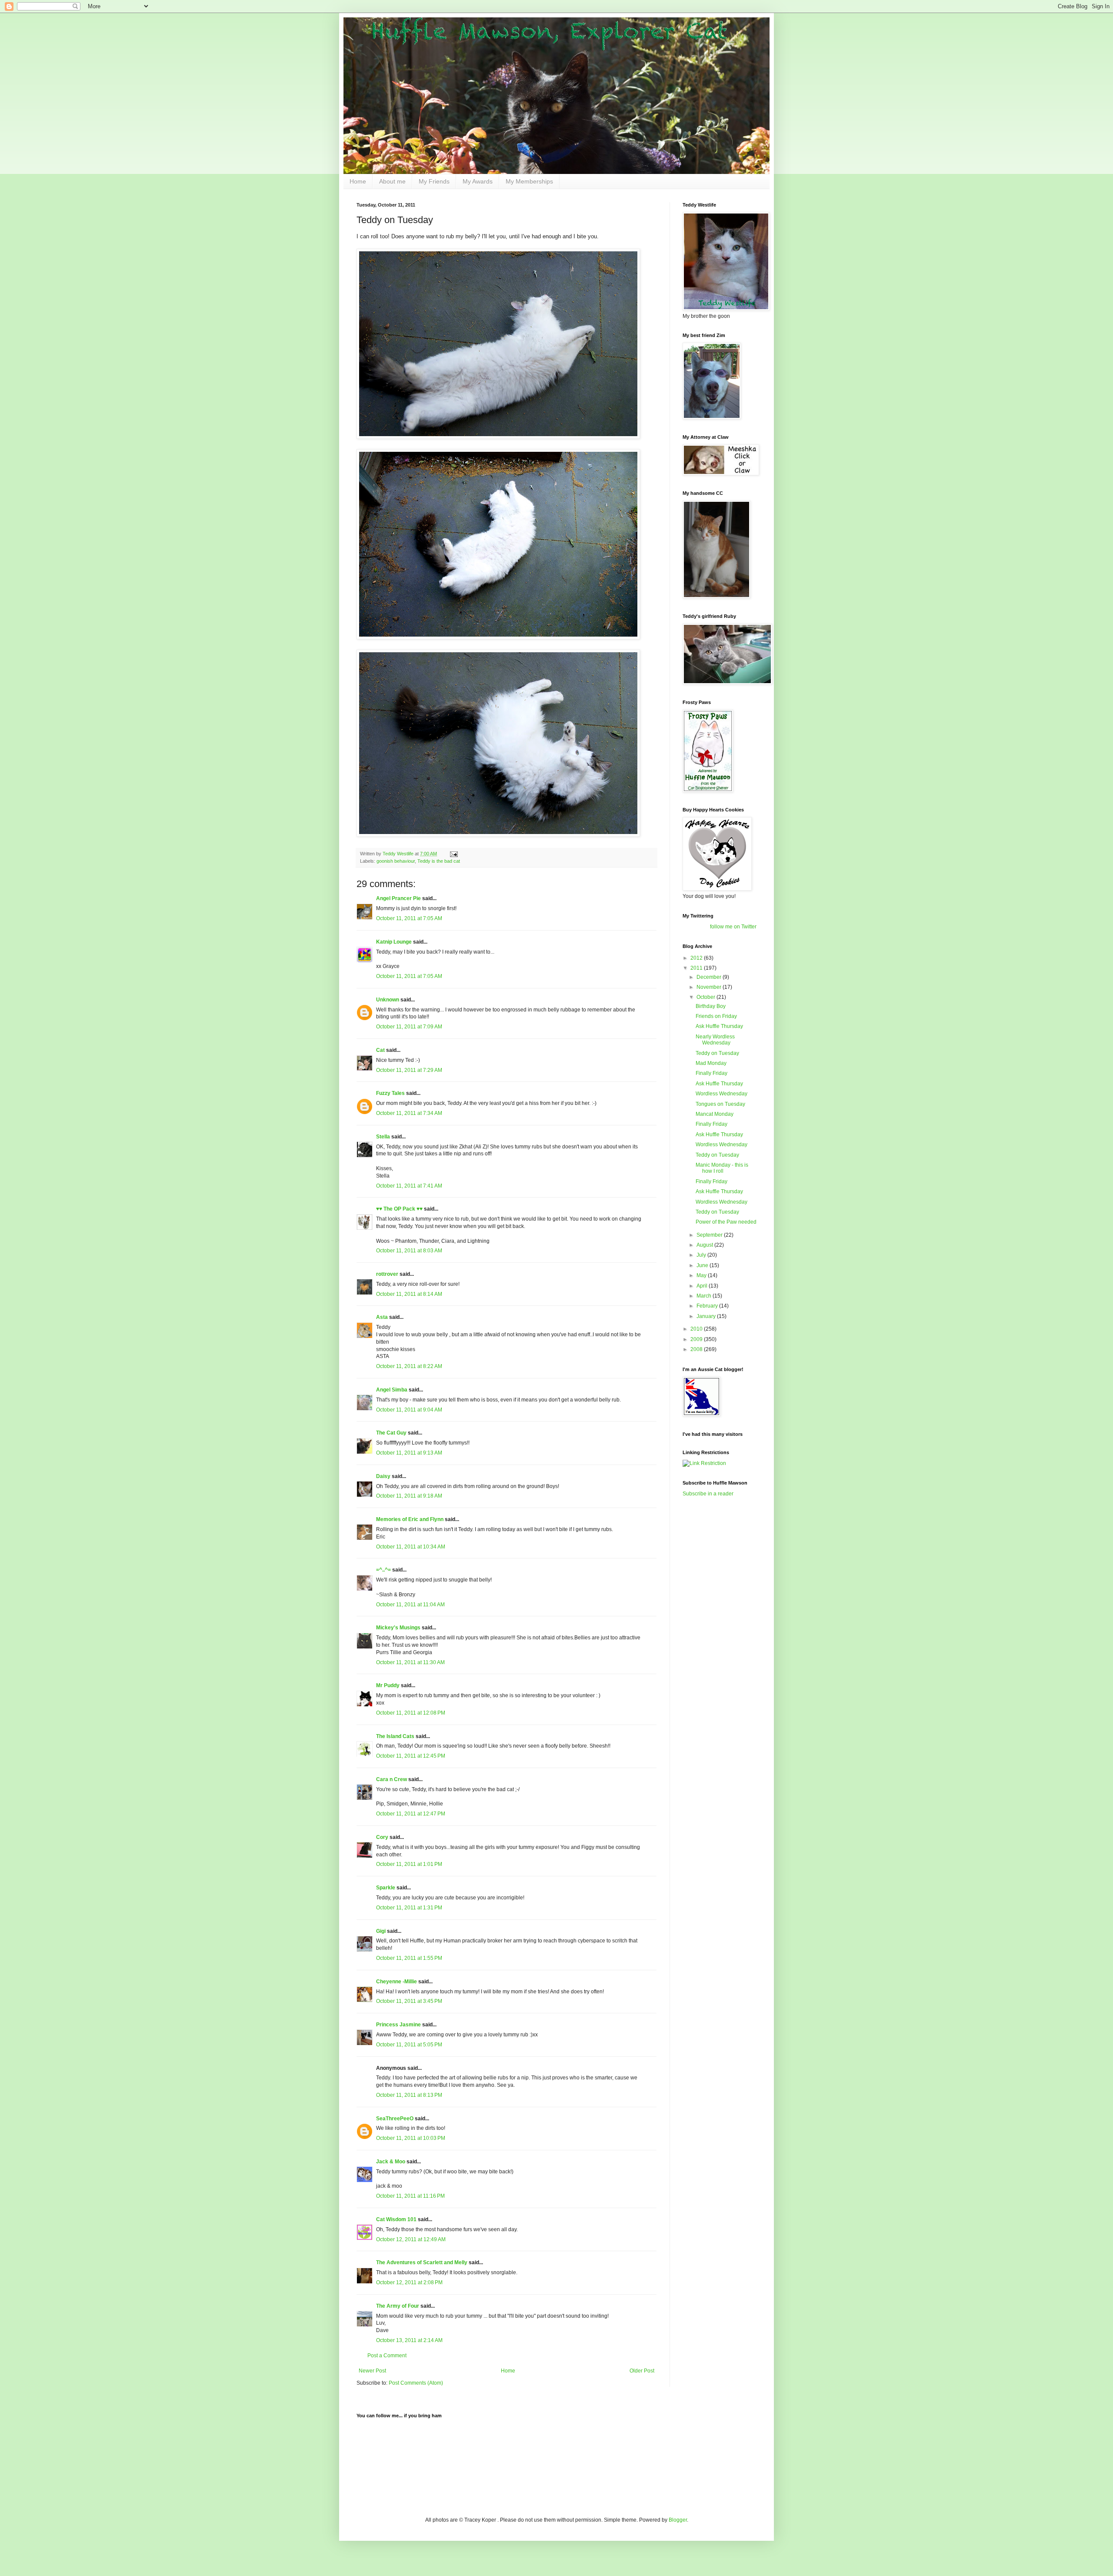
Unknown (388, 1000)
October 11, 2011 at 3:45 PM (409, 2001)
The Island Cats (395, 1736)
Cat (380, 1050)
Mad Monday (711, 1063)
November (710, 987)
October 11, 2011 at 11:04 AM (410, 1605)
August (705, 1245)
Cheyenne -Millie (397, 1982)
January (707, 1316)
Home (358, 181)
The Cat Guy (391, 1433)
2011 (697, 968)
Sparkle (386, 1888)
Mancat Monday (715, 1114)
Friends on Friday (716, 1016)
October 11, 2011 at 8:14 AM (409, 1294)
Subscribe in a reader (708, 1494)
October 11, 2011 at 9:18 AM (409, 1496)
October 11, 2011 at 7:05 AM (409, 918)
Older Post (642, 2371)
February (708, 1306)
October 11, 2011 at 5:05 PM (409, 2045)
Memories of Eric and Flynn (410, 1519)
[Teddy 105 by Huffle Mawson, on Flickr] (498, 437)
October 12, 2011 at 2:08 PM (409, 2282)
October (706, 997)
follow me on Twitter (733, 927)
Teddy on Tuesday (717, 1053)
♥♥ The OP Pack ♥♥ (399, 1209)
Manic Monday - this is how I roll (722, 1168)
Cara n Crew (392, 1779)
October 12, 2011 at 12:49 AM (411, 2239)
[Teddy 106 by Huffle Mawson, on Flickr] (498, 835)
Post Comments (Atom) (416, 2383)
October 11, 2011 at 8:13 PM (409, 2095)
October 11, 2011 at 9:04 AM (409, 1410)
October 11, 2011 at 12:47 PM (411, 1814)
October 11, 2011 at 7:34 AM (409, 1113)
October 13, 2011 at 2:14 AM (409, 2340)
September (710, 1235)
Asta (382, 1317)
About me (392, 181)
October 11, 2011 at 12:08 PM (411, 1713)
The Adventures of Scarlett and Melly (422, 2262)
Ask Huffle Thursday (719, 1026)
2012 (697, 958)
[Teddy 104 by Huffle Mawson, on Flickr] (498, 637)
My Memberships (529, 181)
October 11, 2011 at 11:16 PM (410, 2196)
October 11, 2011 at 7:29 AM (409, 1070)
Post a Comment (387, 2356)
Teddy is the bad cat (439, 861)
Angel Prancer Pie (398, 898)
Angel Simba (392, 1390)
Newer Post (372, 2371)
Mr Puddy (388, 1685)
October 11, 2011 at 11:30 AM (410, 1662)
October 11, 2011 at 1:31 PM (409, 1908)
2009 (697, 1339)
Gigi (381, 1931)
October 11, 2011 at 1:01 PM (409, 1864)
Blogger (678, 2520)
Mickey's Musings (398, 1628)
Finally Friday (711, 1073)
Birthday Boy (711, 1006)
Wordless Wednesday (721, 1094)
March (705, 1296)
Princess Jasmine (398, 2025)
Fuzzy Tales (390, 1093)
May (702, 1275)
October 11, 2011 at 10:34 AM (411, 1547)
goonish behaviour (396, 861)
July (702, 1255)
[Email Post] (453, 854)
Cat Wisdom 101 (396, 2219)
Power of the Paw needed (726, 1222)
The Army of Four (398, 2306)
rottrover (387, 1274)
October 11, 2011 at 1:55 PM (409, 1958)
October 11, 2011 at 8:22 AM (409, 1366)
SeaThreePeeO (395, 2119)
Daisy (383, 1476)
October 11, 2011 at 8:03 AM (409, 1251)
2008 (697, 1349)
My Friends (434, 181)
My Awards (478, 181)
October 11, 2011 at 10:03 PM (411, 2138)
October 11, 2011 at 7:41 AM (409, 1186)
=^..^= (383, 1570)
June (703, 1265)
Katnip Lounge (394, 942)
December (710, 977)
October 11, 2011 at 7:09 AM (409, 1027)
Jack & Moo (391, 2162)
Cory (382, 1837)
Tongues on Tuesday (720, 1104)
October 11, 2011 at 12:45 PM (411, 1756)
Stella (383, 1137)
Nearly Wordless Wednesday (715, 1040)
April (703, 1286)
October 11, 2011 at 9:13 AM (409, 1453)
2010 (697, 1329)
